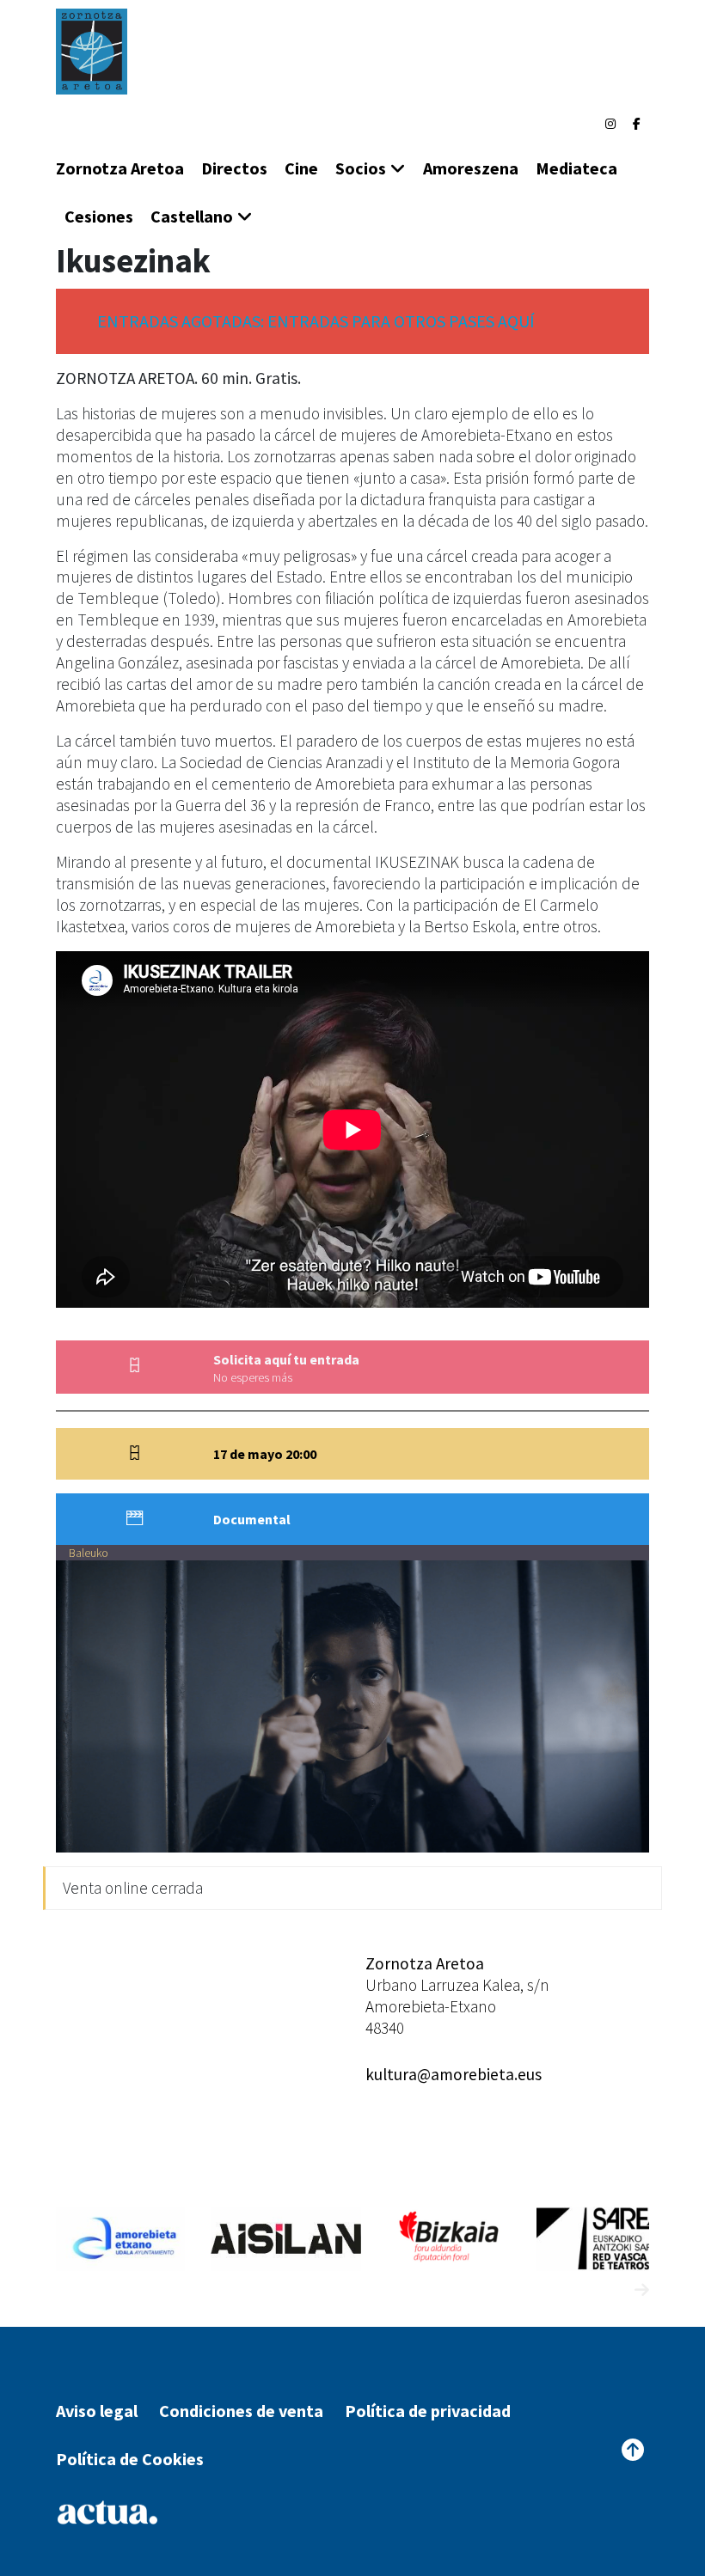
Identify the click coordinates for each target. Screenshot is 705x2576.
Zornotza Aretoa (120, 168)
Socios (361, 168)
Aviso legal (97, 2411)
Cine (301, 168)
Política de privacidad (428, 2411)
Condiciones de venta (241, 2411)
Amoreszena (471, 168)
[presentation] (610, 2290)
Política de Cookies (130, 2459)
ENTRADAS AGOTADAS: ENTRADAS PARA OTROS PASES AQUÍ (316, 321)
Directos (234, 168)
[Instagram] (610, 124)
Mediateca (576, 168)
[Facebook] (637, 124)
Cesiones (99, 216)
